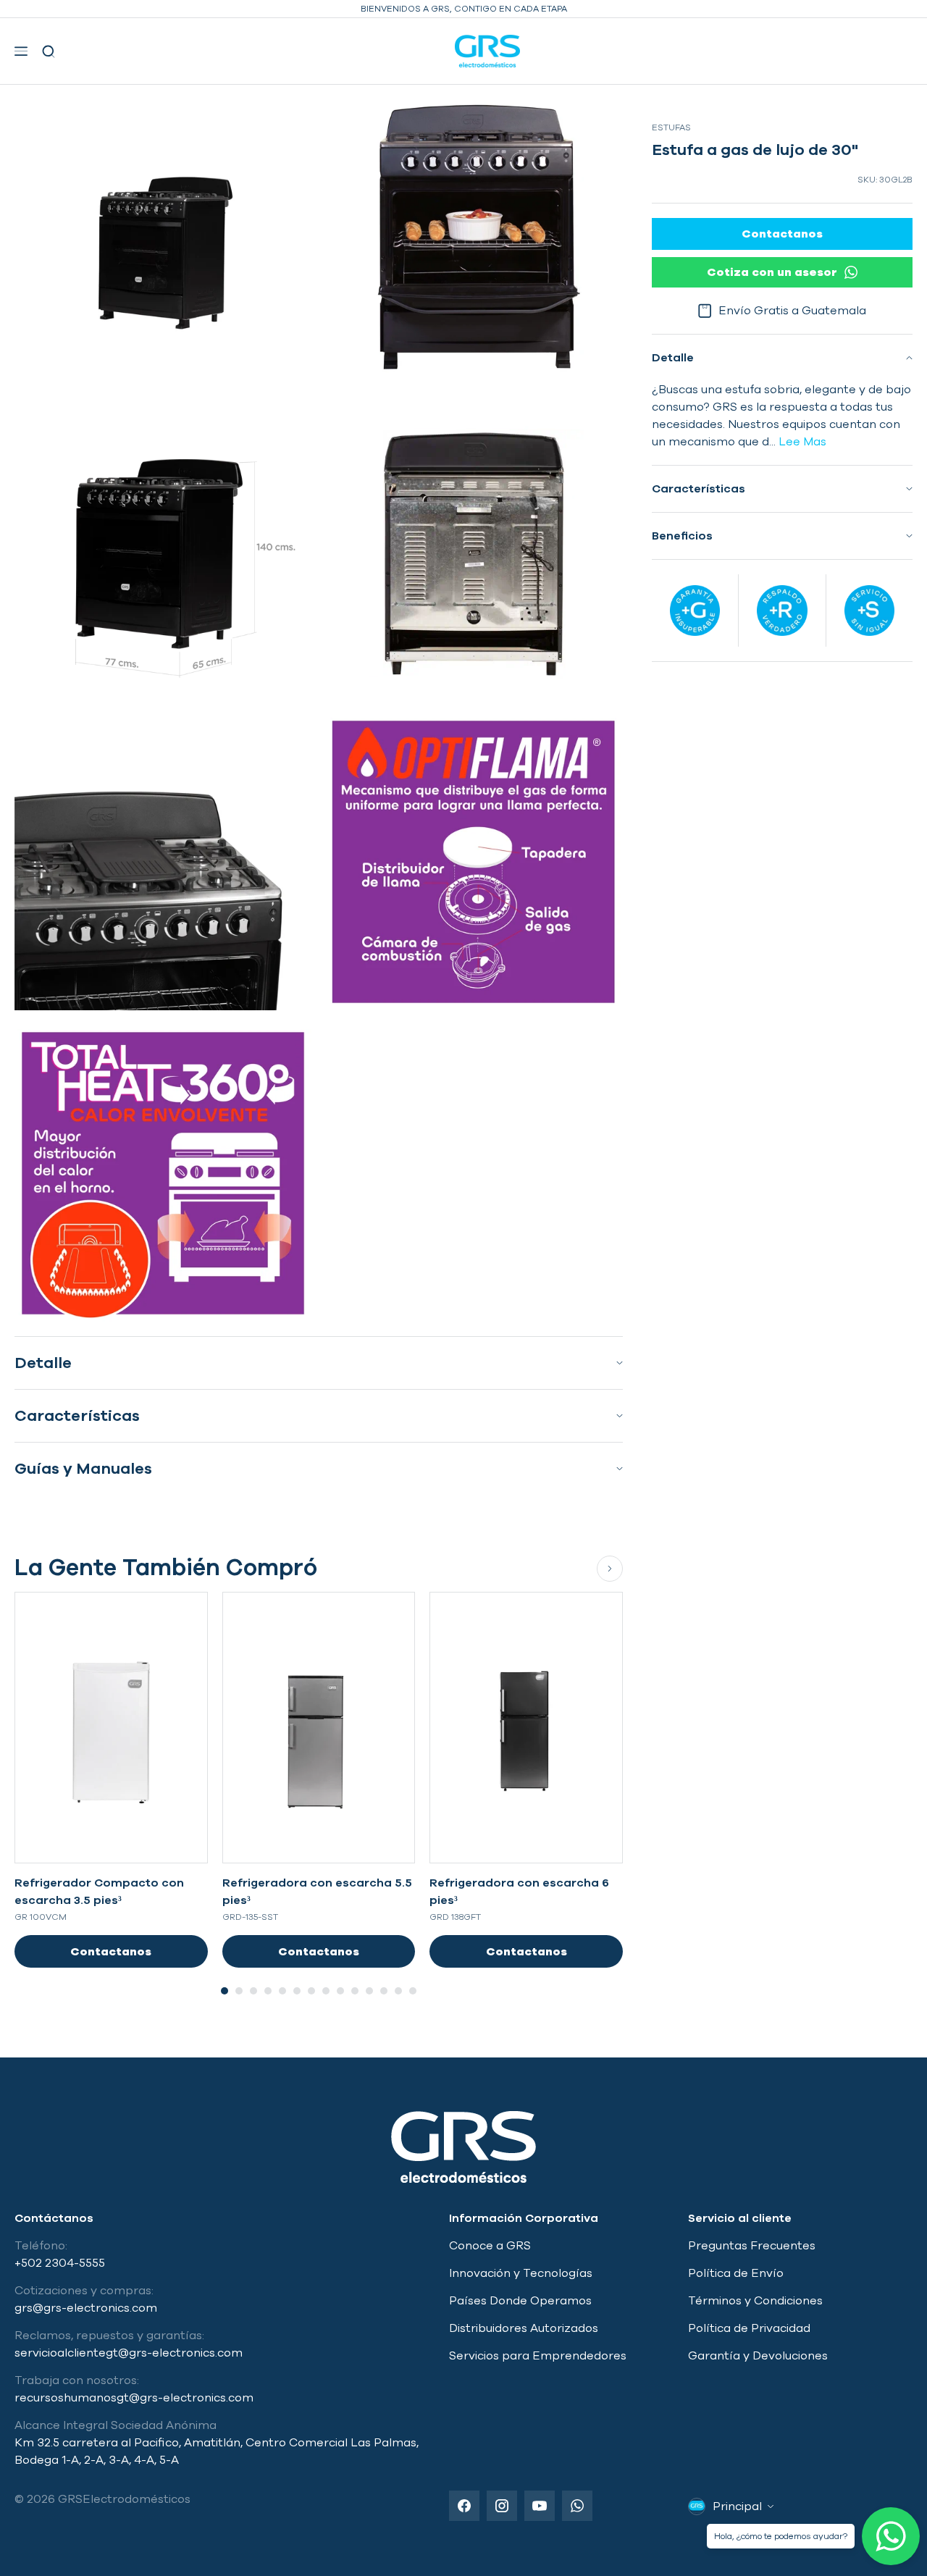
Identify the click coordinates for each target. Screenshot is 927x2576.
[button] (25, 51)
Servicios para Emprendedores (538, 2356)
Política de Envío (736, 2273)
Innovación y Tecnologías (521, 2273)
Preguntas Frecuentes (752, 2246)
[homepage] (488, 51)
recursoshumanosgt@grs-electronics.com (134, 2398)
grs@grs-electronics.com (86, 2308)
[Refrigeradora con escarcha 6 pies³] (526, 1728)
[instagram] (502, 2506)
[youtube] (540, 2506)
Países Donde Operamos (520, 2301)
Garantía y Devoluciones (758, 2356)
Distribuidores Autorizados (524, 2328)
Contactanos (111, 1952)
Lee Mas (801, 442)
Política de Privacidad (749, 2328)
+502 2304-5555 (60, 2263)
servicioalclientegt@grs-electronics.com (129, 2353)
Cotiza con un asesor (772, 272)
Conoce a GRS (490, 2246)
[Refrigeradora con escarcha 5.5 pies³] (319, 1728)
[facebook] (464, 2506)
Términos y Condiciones (755, 2301)
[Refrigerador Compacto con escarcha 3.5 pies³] (111, 1728)
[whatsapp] (577, 2506)
